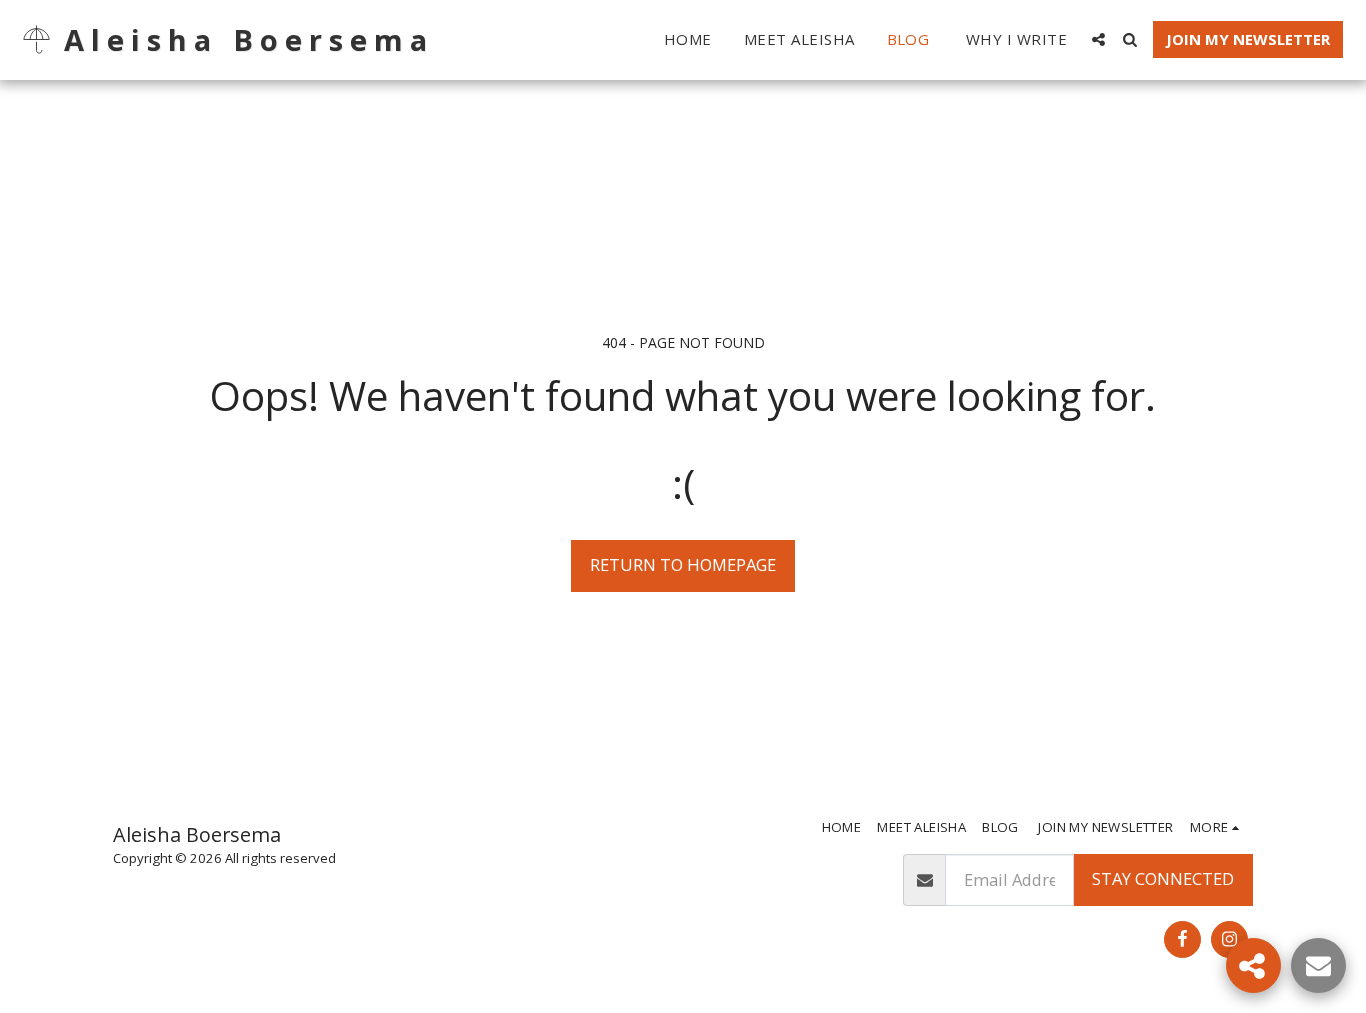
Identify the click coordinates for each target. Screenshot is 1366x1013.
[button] (1098, 39)
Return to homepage (683, 564)
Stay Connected (1163, 878)
